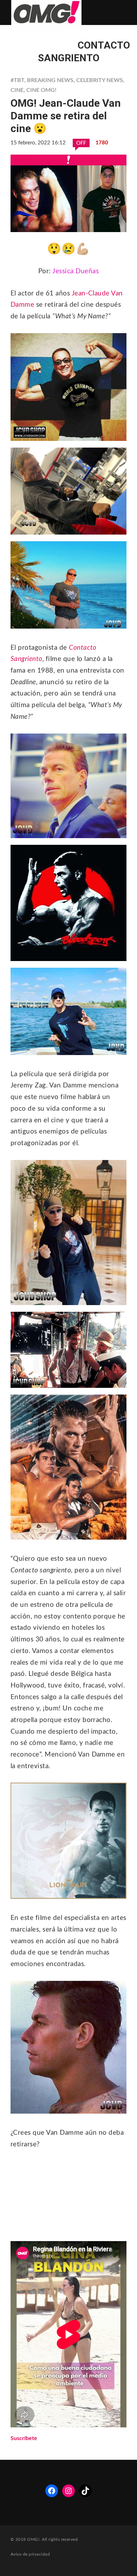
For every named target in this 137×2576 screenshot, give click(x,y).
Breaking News (50, 80)
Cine (17, 90)
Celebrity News (100, 80)
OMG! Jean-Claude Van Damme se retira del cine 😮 (66, 116)
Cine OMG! (41, 90)
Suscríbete (24, 2438)
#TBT (17, 80)
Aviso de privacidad (30, 2554)
